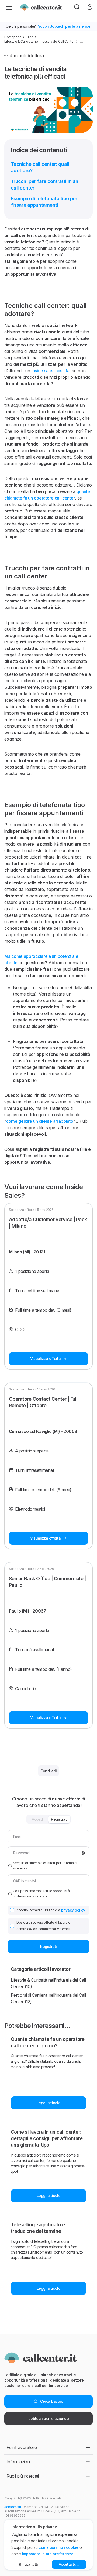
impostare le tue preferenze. (48, 2554)
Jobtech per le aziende (49, 2418)
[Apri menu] (9, 8)
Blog (30, 37)
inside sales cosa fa (51, 371)
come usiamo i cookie (58, 2547)
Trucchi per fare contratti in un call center (44, 185)
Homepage (13, 37)
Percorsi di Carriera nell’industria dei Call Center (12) (48, 1998)
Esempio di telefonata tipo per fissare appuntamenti (44, 202)
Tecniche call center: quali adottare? (40, 167)
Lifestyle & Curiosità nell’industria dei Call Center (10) (48, 1983)
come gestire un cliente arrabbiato (40, 1121)
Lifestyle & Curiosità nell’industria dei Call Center (39, 41)
